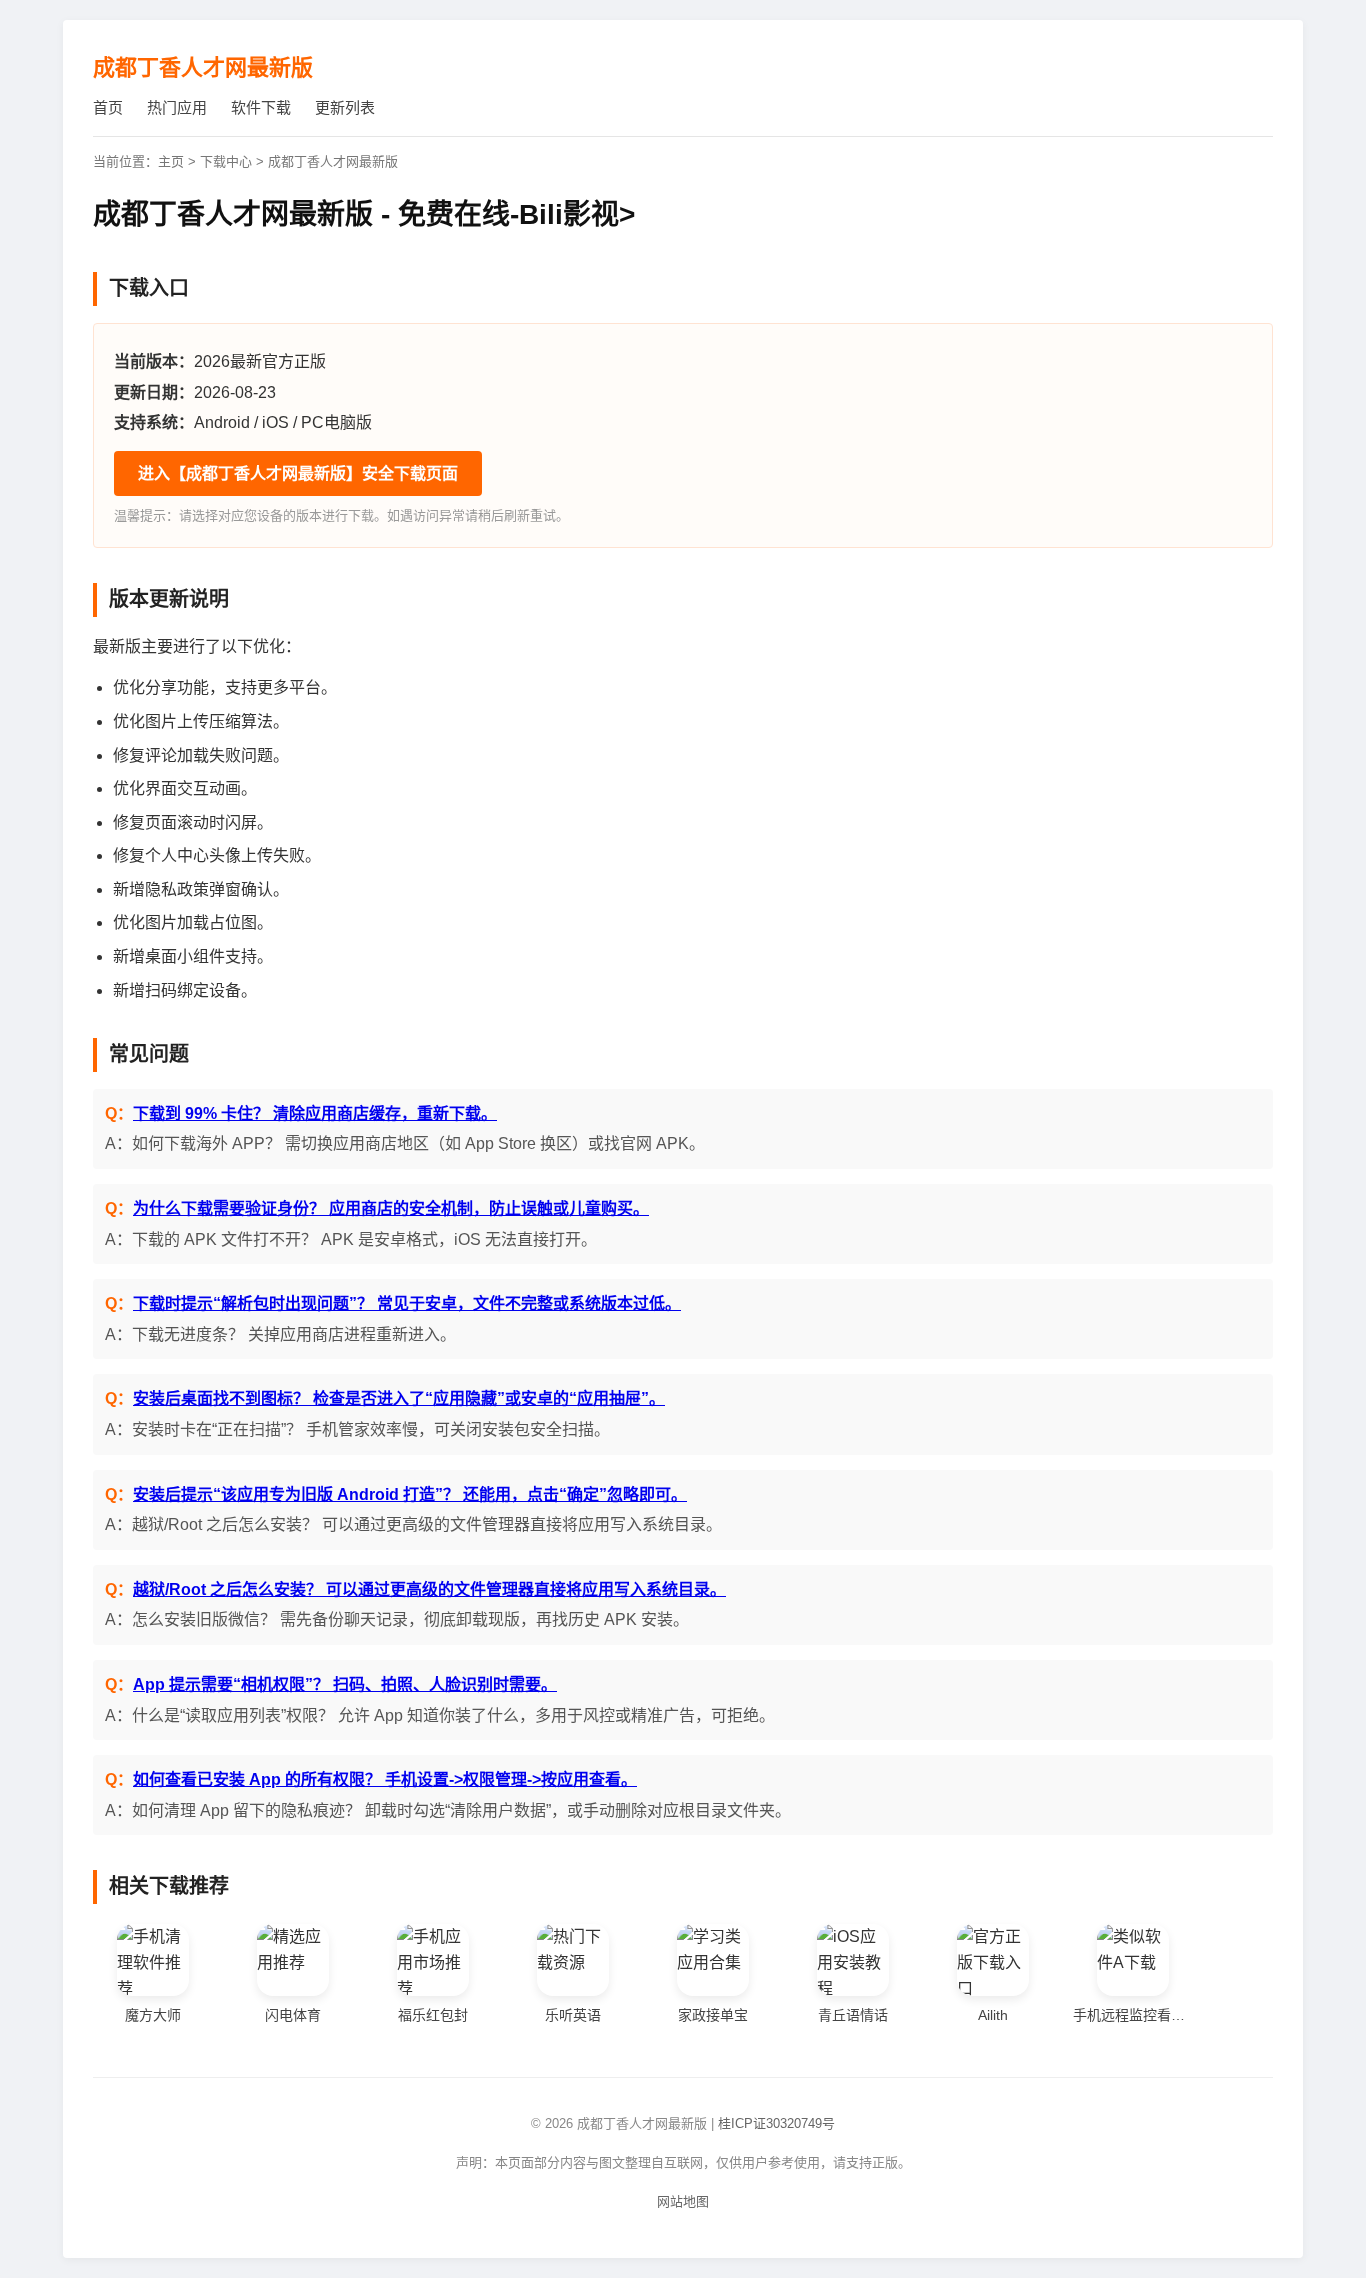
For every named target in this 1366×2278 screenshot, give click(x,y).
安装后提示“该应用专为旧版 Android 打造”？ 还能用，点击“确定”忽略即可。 (410, 1494)
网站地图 (683, 2201)
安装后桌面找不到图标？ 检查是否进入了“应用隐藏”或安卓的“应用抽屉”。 (399, 1398)
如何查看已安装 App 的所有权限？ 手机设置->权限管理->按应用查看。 (385, 1779)
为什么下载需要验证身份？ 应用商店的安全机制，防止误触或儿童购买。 (391, 1208)
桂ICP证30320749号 (776, 2123)
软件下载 (261, 107)
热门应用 (177, 107)
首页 (108, 107)
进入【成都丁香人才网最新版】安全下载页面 (298, 473)
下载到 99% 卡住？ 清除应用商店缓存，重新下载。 (315, 1113)
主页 (171, 161)
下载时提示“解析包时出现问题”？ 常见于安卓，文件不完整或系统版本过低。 (407, 1303)
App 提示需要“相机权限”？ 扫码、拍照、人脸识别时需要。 (345, 1684)
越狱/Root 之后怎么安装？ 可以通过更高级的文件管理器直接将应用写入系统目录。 (429, 1589)
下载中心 (226, 161)
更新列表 (345, 107)
